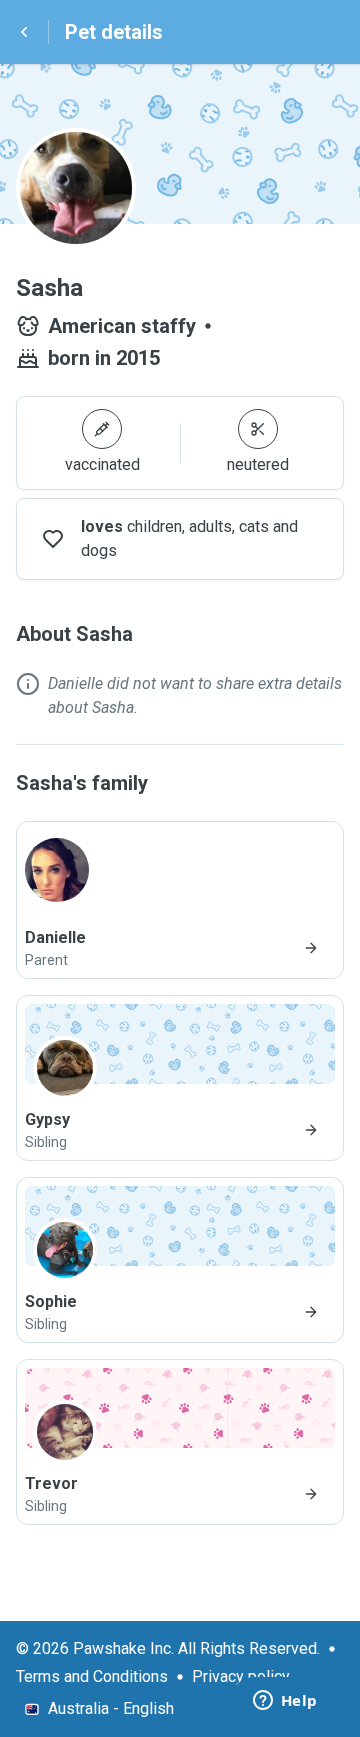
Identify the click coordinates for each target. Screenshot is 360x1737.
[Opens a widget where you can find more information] (285, 1702)
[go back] (24, 32)
